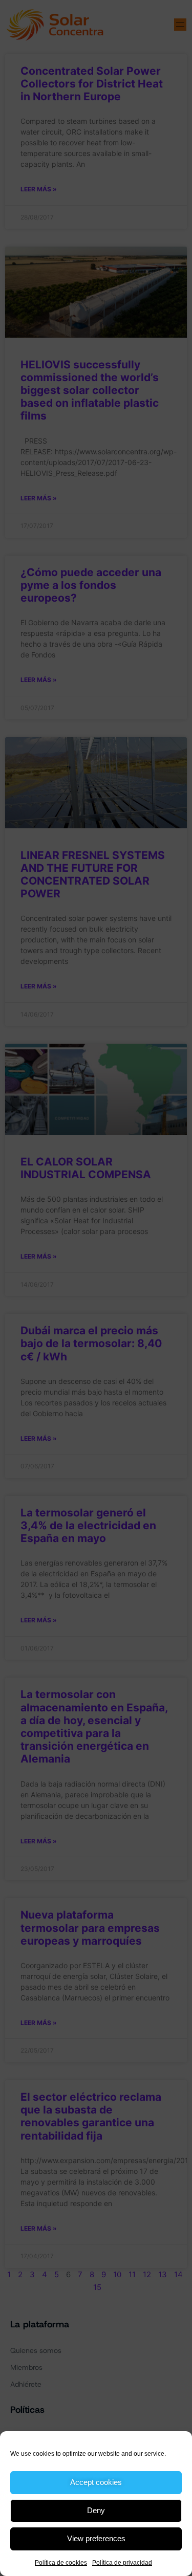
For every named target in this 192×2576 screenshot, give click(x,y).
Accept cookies (96, 2482)
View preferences (96, 2538)
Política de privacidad (122, 2563)
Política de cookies (61, 2563)
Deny (96, 2510)
